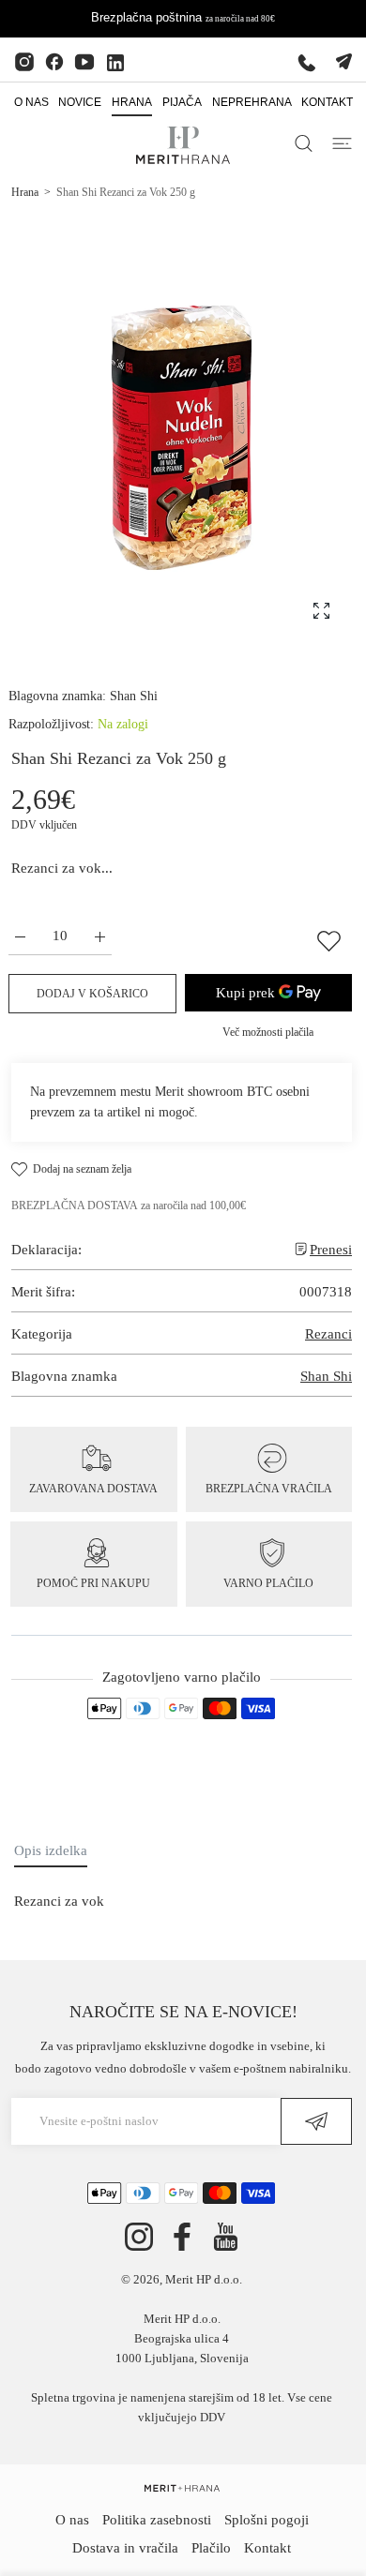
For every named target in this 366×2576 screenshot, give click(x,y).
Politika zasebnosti (157, 2520)
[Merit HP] (183, 145)
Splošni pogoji (267, 2520)
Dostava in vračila (125, 2548)
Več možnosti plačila (268, 1032)
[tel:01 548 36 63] (307, 62)
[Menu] (342, 143)
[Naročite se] (316, 2121)
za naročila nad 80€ (240, 19)
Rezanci (328, 1334)
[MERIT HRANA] (182, 2487)
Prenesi (331, 1250)
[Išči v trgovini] (304, 143)
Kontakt (267, 2548)
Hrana (25, 192)
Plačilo (211, 2548)
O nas (72, 2520)
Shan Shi (134, 696)
